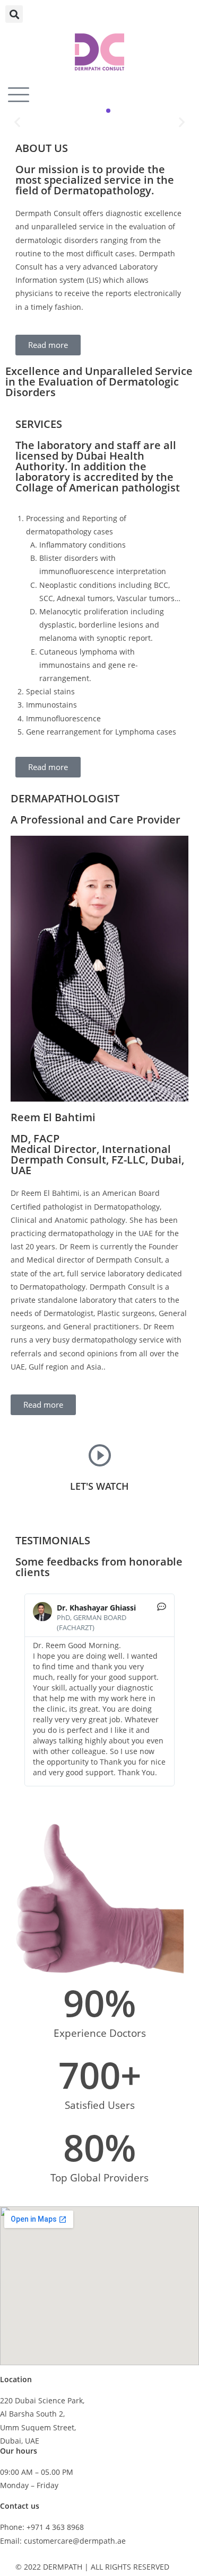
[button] (14, 14)
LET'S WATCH (99, 1486)
